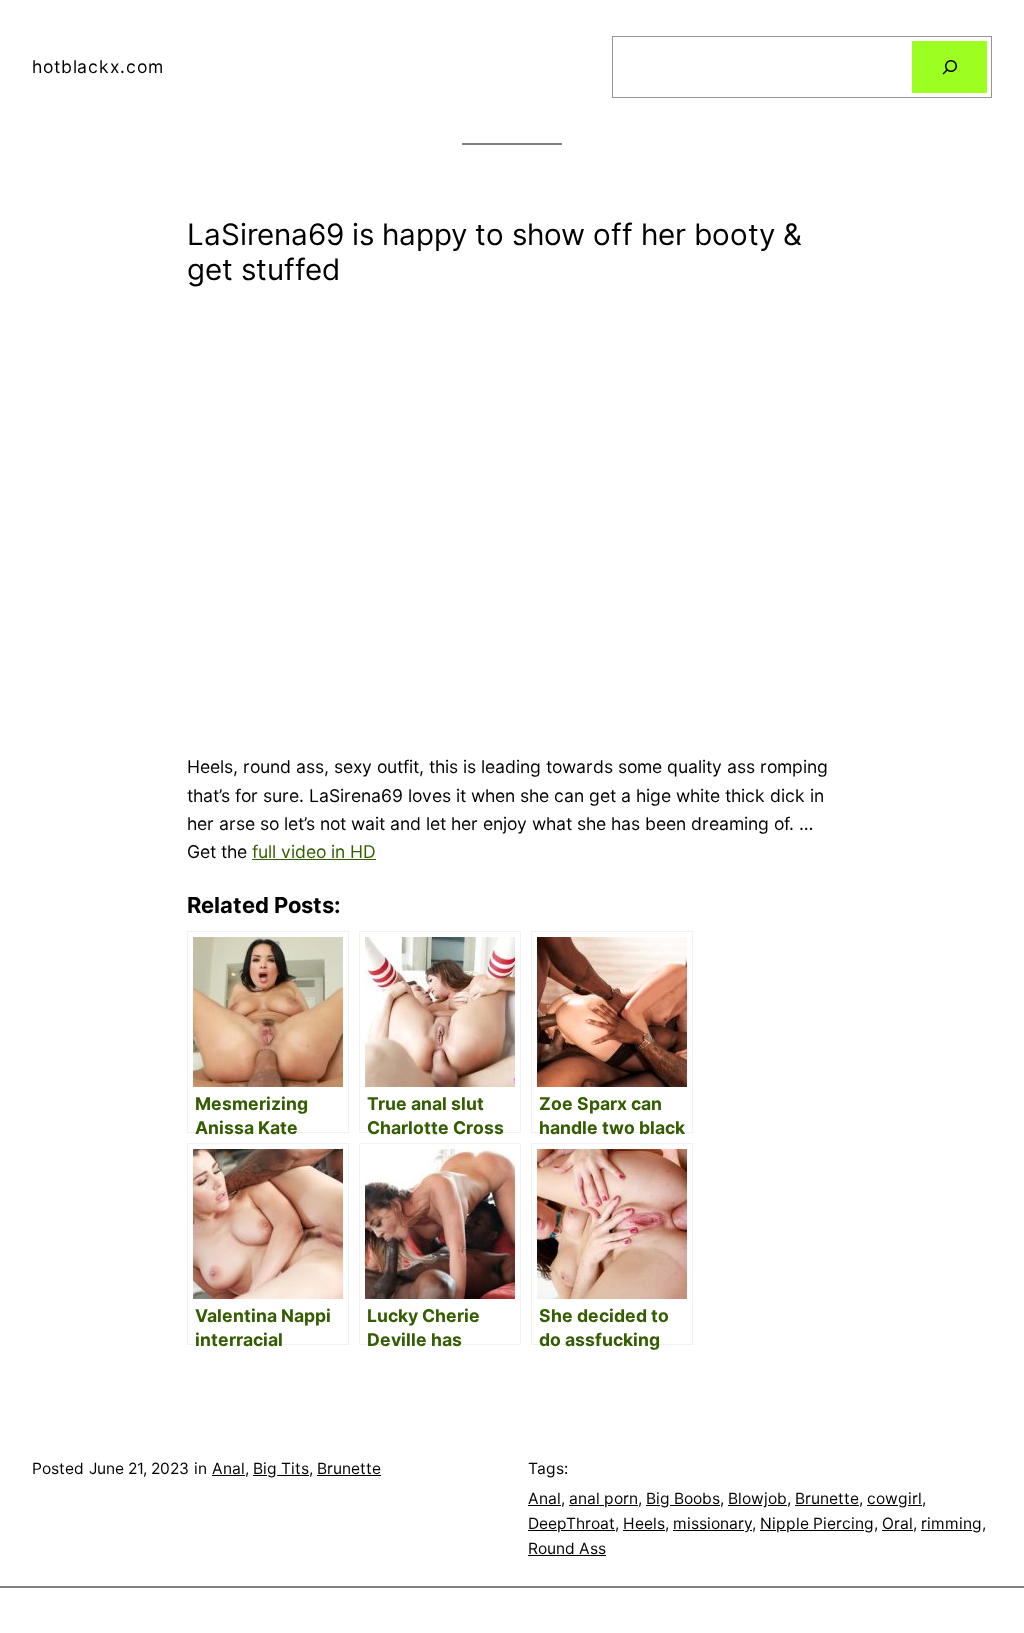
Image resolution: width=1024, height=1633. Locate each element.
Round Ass (567, 1548)
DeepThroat (571, 1523)
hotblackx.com (97, 66)
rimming (951, 1523)
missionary (712, 1523)
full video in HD (314, 851)
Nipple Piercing (817, 1523)
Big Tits (281, 1468)
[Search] (949, 66)
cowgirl (894, 1498)
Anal (228, 1468)
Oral (897, 1523)
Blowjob (757, 1498)
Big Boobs (683, 1498)
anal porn (603, 1498)
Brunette (349, 1468)
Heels (644, 1523)
